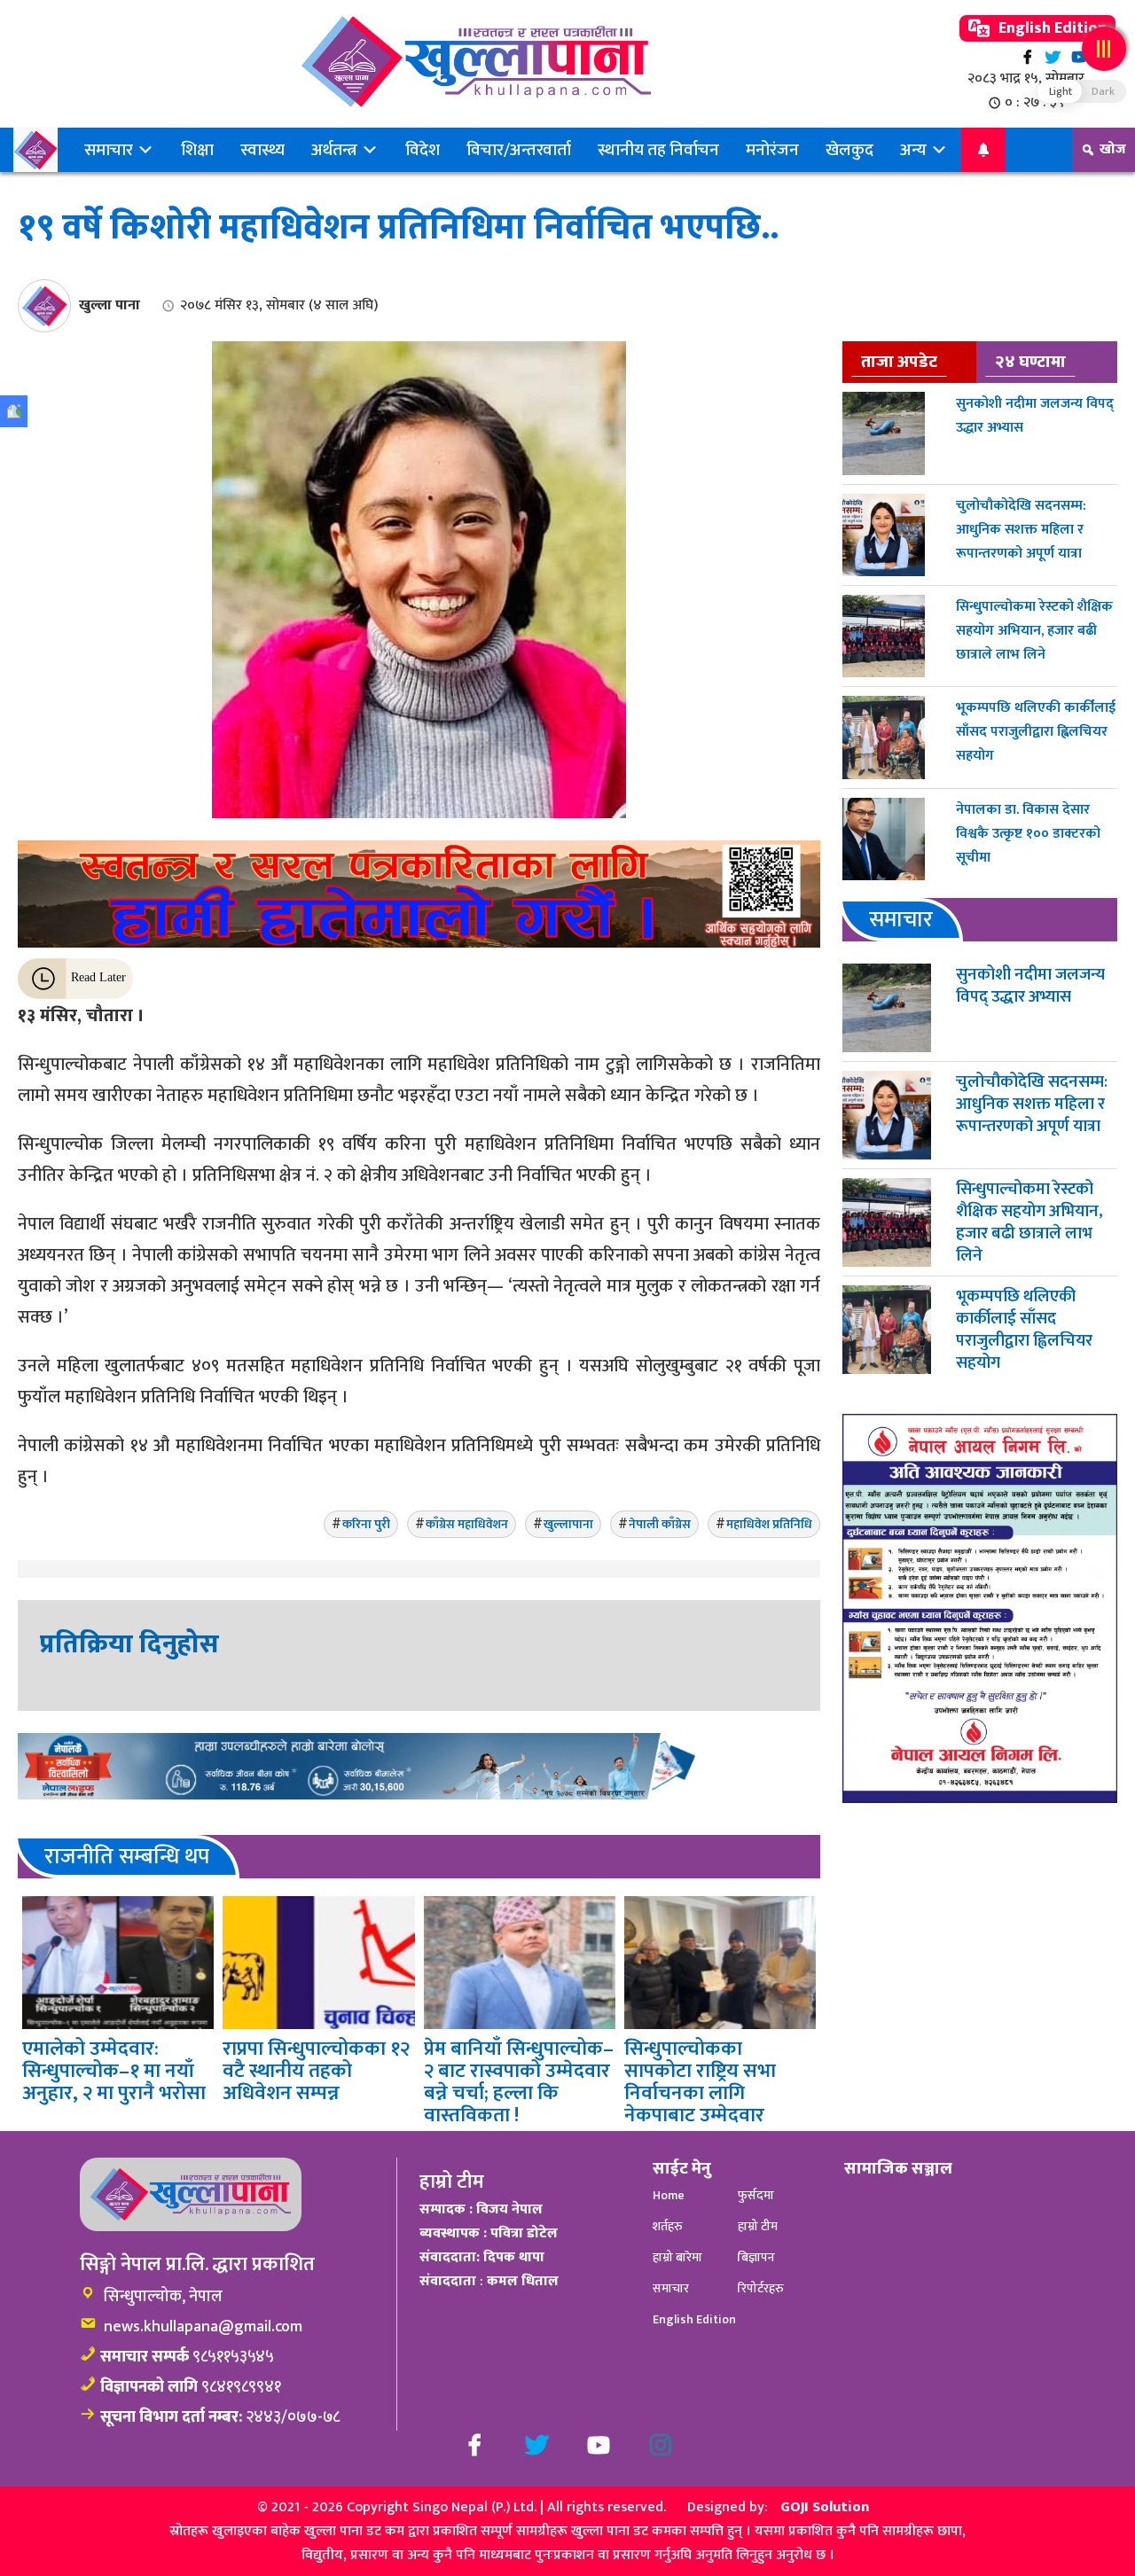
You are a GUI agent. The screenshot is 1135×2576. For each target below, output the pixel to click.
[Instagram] (661, 2445)
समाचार (110, 150)
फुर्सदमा (756, 2195)
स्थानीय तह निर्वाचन (658, 150)
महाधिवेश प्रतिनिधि (769, 1524)
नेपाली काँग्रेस (660, 1524)
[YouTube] (1079, 57)
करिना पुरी (366, 1524)
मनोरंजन (772, 150)
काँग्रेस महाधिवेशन (467, 1524)
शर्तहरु (668, 2226)
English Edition (1051, 28)
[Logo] (476, 62)
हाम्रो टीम (758, 2226)
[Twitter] (1053, 57)
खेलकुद (849, 150)
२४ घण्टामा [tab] (1030, 362)
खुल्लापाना (568, 1524)
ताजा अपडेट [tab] (899, 362)
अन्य (915, 150)
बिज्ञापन (756, 2257)
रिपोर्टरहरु (761, 2288)
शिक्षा (197, 150)
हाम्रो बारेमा (677, 2257)
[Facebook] (1027, 57)
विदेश (423, 150)
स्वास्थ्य (262, 150)
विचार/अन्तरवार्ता (519, 150)
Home (669, 2195)
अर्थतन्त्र (336, 150)
